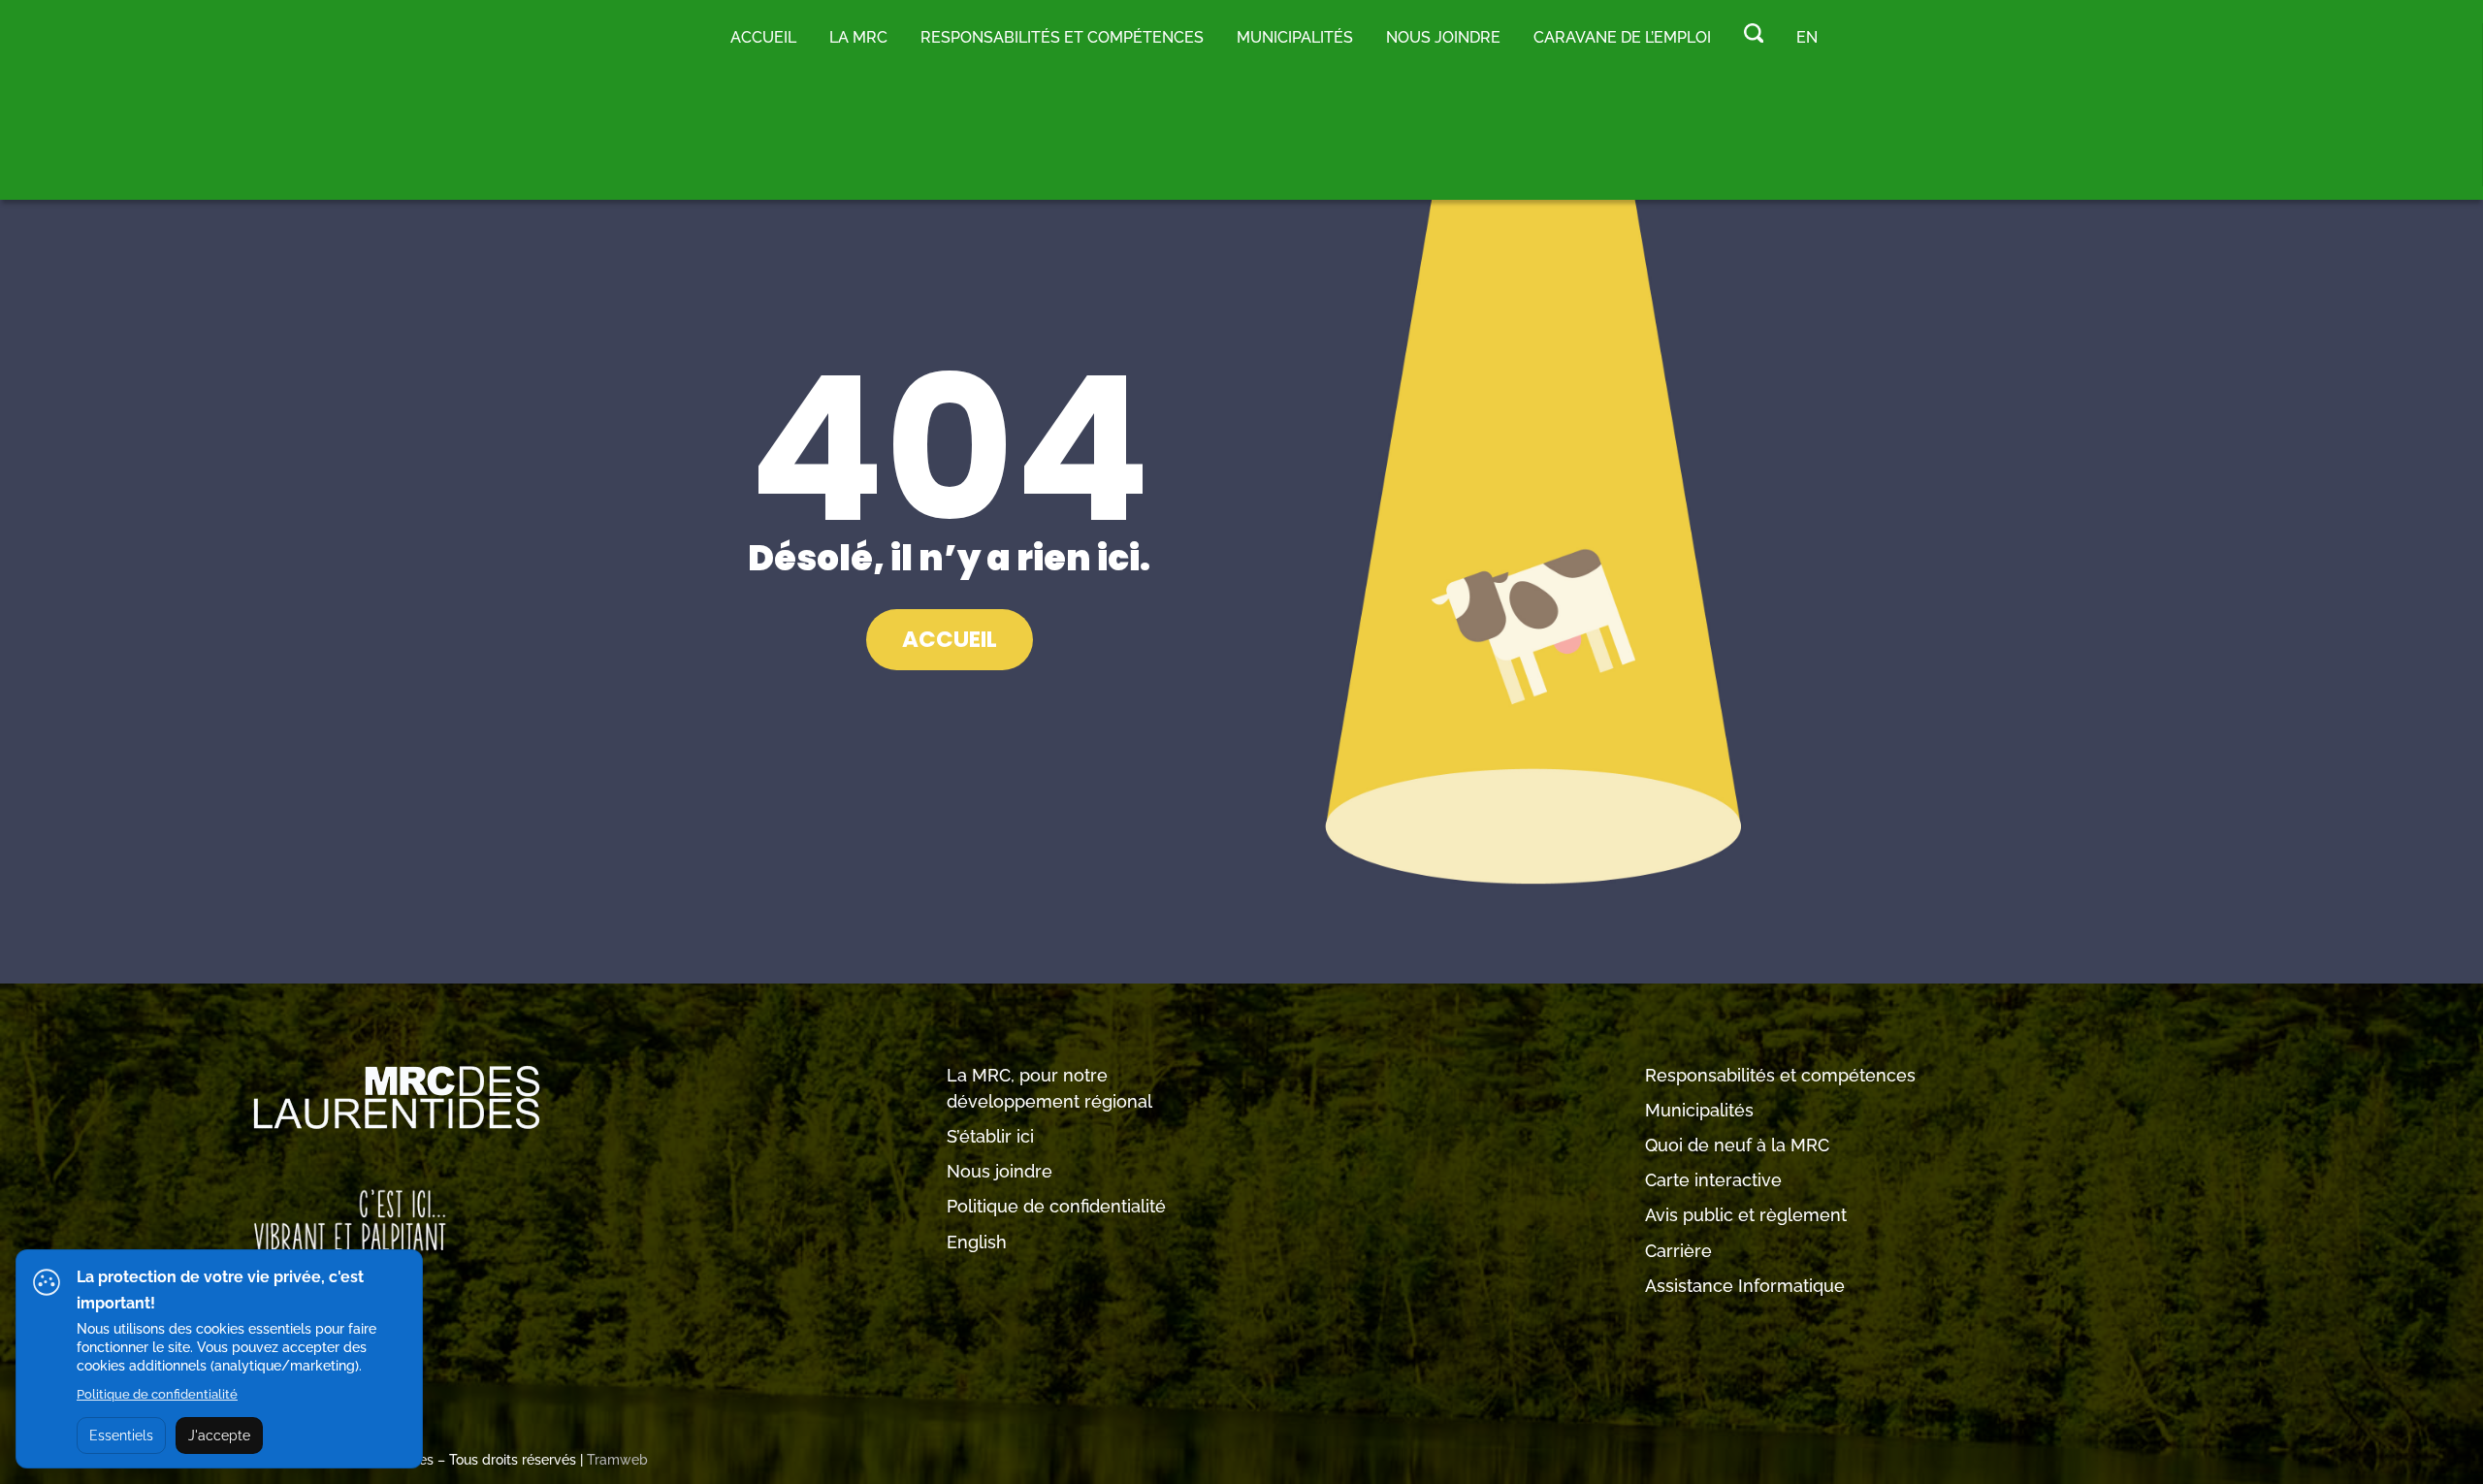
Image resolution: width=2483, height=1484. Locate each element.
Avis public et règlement (1746, 1215)
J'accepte (219, 1436)
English (977, 1242)
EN (1807, 37)
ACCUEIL (950, 639)
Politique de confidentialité (1056, 1206)
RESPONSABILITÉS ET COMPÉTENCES (1062, 37)
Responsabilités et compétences (1780, 1075)
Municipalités (1699, 1110)
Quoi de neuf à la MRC (1737, 1145)
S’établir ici (990, 1136)
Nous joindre (1443, 37)
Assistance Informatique (1745, 1286)
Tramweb (617, 1460)
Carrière (1678, 1251)
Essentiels (121, 1436)
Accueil (763, 37)
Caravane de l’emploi (1622, 37)
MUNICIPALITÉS (1295, 37)
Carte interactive (1713, 1180)
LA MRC (858, 37)
